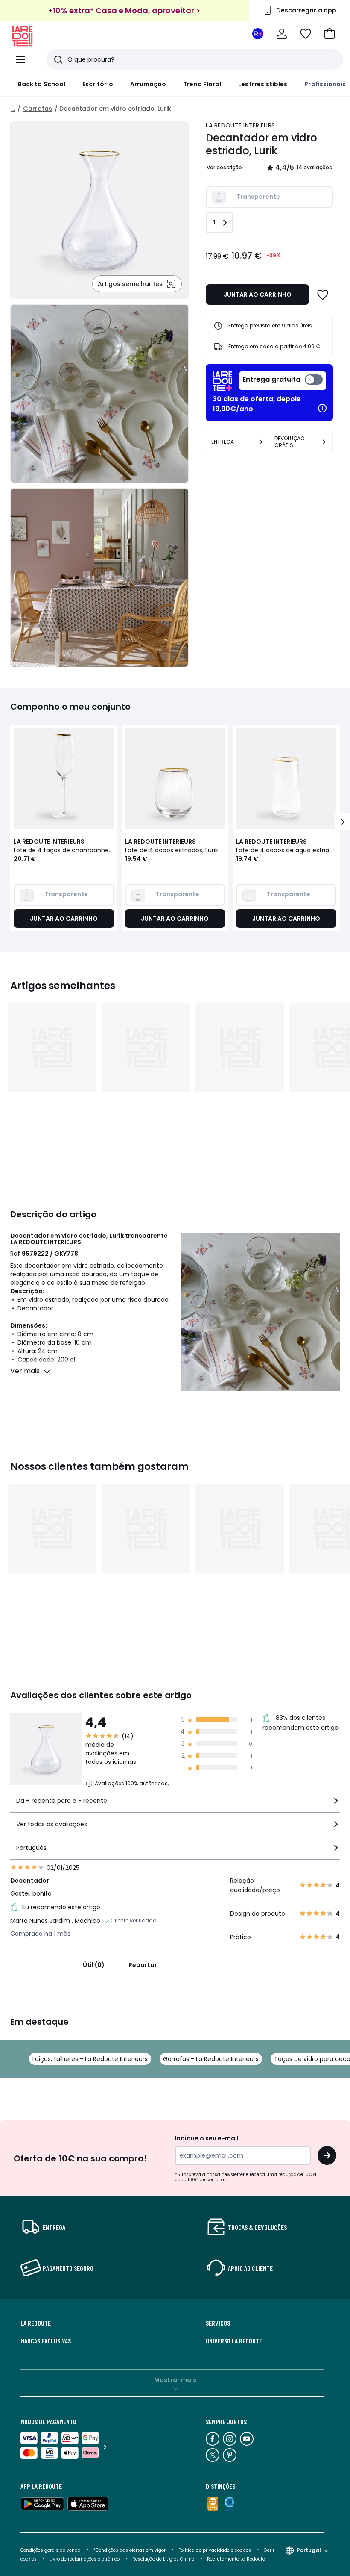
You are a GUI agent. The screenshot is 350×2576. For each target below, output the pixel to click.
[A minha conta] (282, 34)
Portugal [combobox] (309, 2550)
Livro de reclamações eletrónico (85, 2559)
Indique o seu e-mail (207, 2138)
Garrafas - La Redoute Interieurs (211, 2059)
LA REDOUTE (36, 2323)
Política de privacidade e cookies (215, 2550)
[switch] (283, 381)
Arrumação (148, 84)
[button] (330, 34)
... (13, 109)
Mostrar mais (175, 2380)
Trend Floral (202, 84)
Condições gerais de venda (51, 2550)
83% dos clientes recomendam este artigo (300, 1723)
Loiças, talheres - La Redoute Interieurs (90, 2059)
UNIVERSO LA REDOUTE (234, 2341)
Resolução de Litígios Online (163, 2559)
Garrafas (38, 109)
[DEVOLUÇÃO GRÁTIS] (324, 442)
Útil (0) (94, 1965)
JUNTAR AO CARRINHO (258, 294)
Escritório (98, 84)
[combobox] (175, 1804)
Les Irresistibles (263, 84)
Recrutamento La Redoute (236, 2559)
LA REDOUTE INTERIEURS (240, 125)
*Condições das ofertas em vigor (130, 2550)
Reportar (143, 1965)
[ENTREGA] (261, 442)
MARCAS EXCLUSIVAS (46, 2341)
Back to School (42, 84)
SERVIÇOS (218, 2323)
